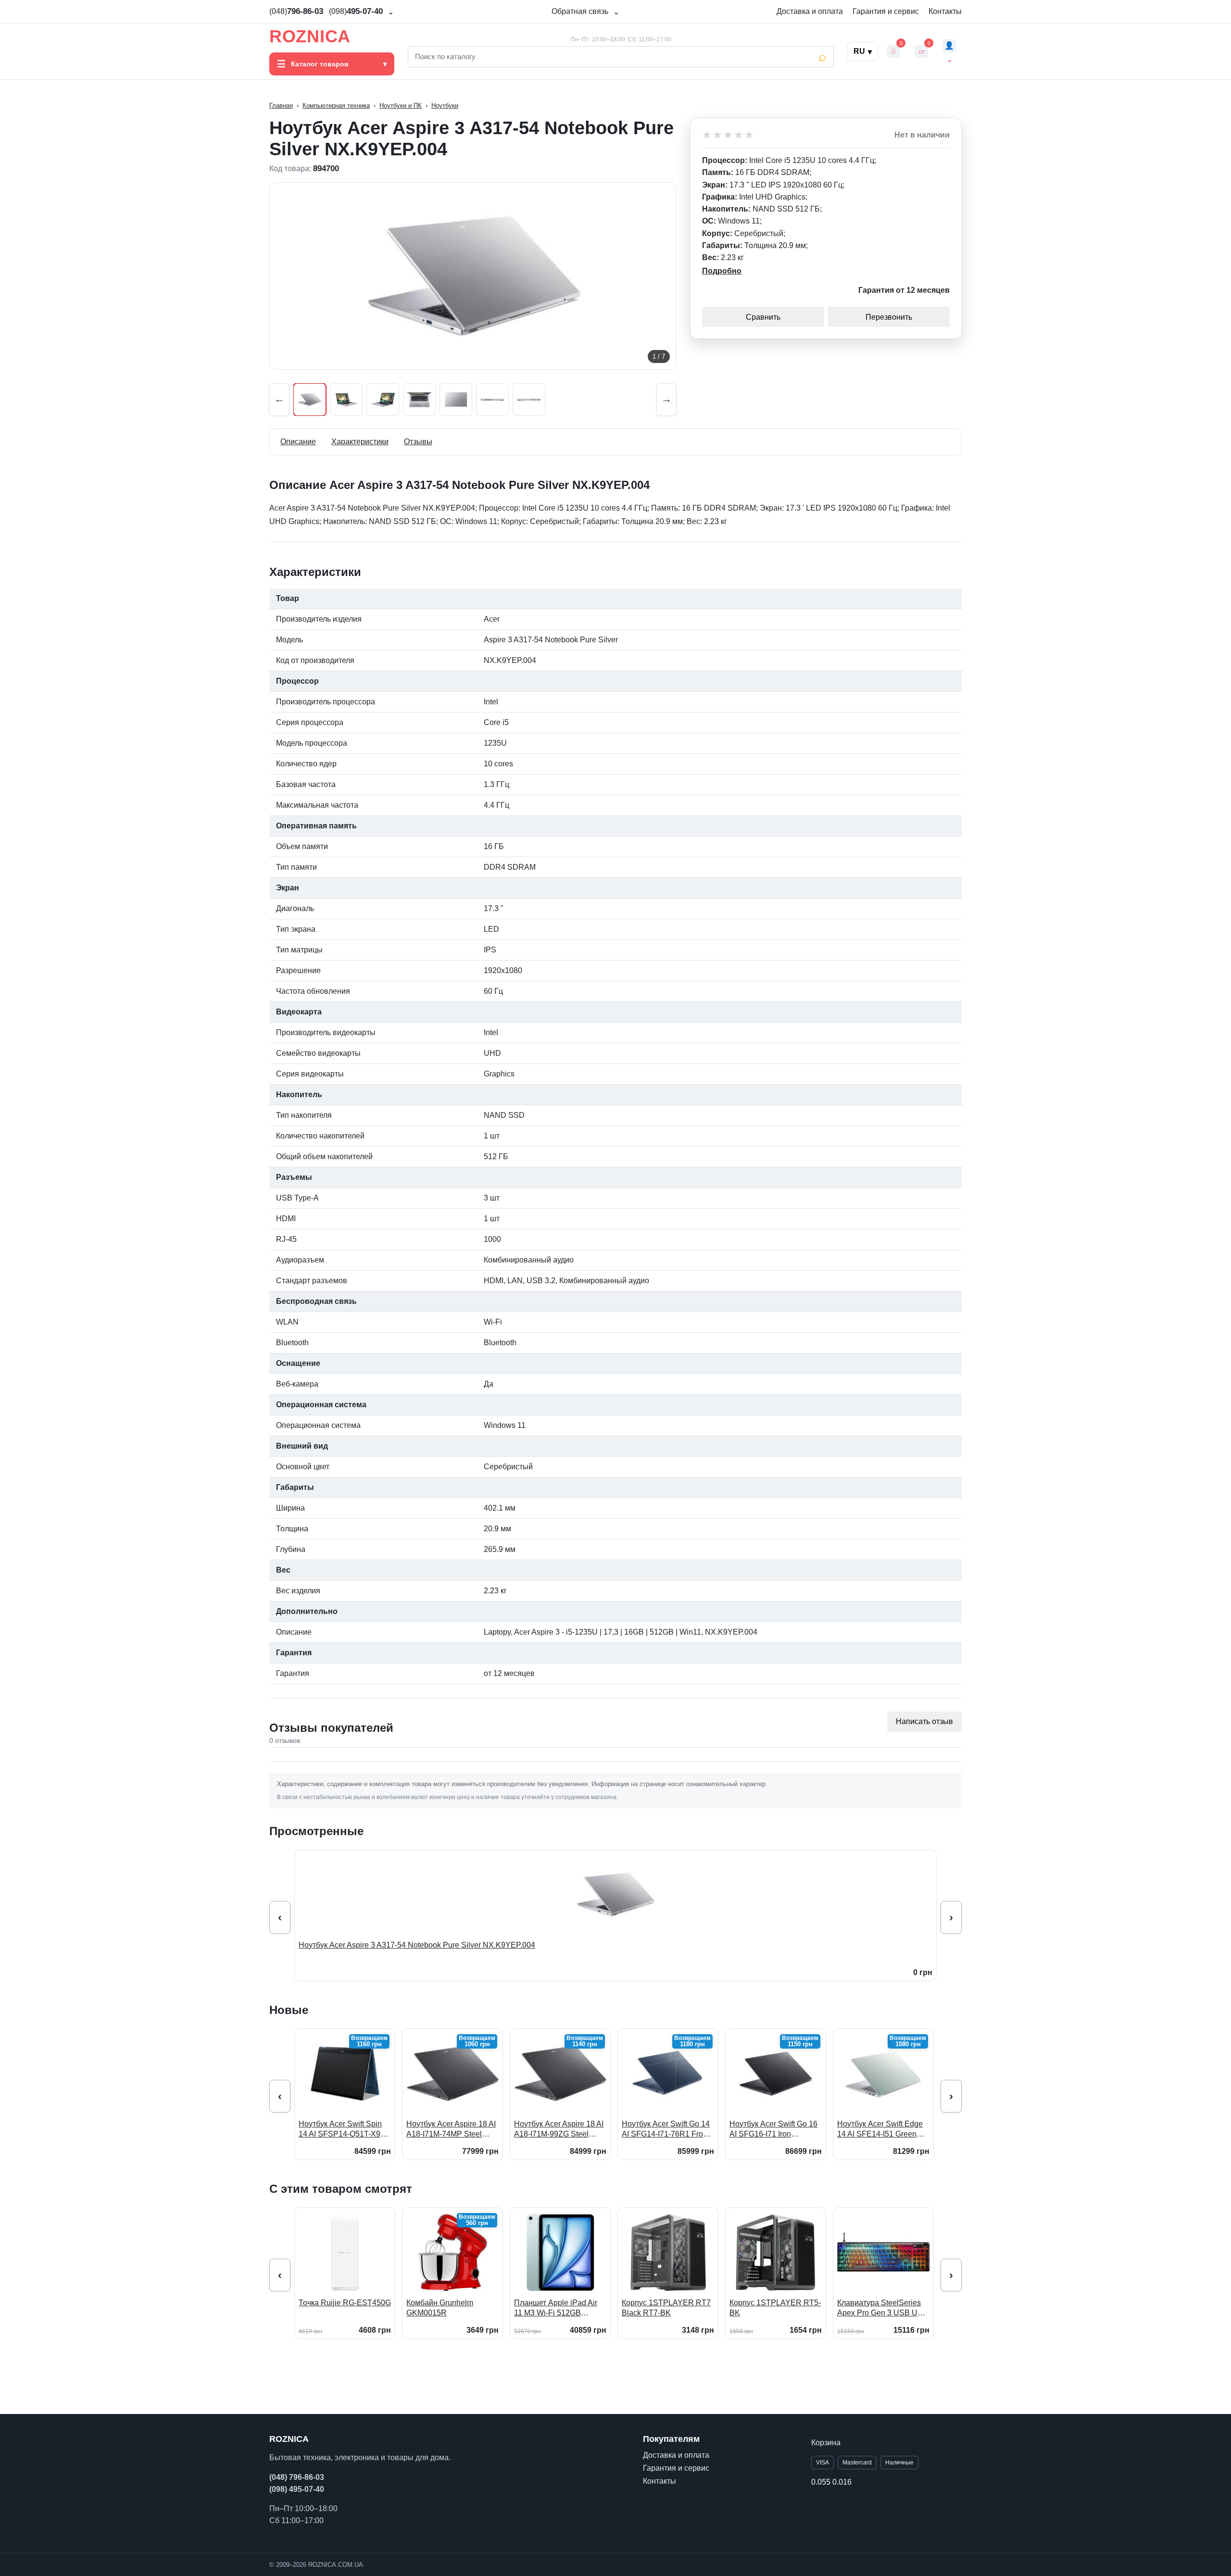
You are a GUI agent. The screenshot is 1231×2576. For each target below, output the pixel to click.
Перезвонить (889, 317)
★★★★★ (729, 135)
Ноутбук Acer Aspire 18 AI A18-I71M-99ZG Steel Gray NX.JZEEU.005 (559, 2130)
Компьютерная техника (336, 106)
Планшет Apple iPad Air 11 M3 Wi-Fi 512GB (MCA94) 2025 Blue (556, 2308)
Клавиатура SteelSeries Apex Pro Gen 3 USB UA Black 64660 (880, 2308)
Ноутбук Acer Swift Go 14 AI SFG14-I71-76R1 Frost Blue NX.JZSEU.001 (666, 2130)
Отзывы (418, 442)
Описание (298, 442)
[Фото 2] (346, 400)
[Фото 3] (383, 400)
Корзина (826, 2443)
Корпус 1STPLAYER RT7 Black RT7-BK (666, 2308)
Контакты (945, 11)
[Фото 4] (419, 400)
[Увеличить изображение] (473, 276)
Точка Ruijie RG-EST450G (345, 2303)
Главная (281, 106)
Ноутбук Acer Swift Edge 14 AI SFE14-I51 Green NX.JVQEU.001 (880, 2130)
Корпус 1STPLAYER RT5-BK (775, 2308)
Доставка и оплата (810, 11)
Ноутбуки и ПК (401, 106)
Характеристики (360, 442)
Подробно (722, 271)
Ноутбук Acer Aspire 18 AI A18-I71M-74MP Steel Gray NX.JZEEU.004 (451, 2130)
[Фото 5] (456, 400)
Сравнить (763, 317)
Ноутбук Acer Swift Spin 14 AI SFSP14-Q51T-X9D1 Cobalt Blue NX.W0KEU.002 (345, 2130)
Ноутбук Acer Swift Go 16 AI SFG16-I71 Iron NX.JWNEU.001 (773, 2130)
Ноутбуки (445, 106)
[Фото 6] (492, 400)
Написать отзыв (924, 1721)
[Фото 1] (310, 400)
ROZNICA (310, 37)
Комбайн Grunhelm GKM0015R (440, 2308)
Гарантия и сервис (886, 11)
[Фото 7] (529, 400)
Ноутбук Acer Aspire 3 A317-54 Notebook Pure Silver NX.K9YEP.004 (417, 1945)
